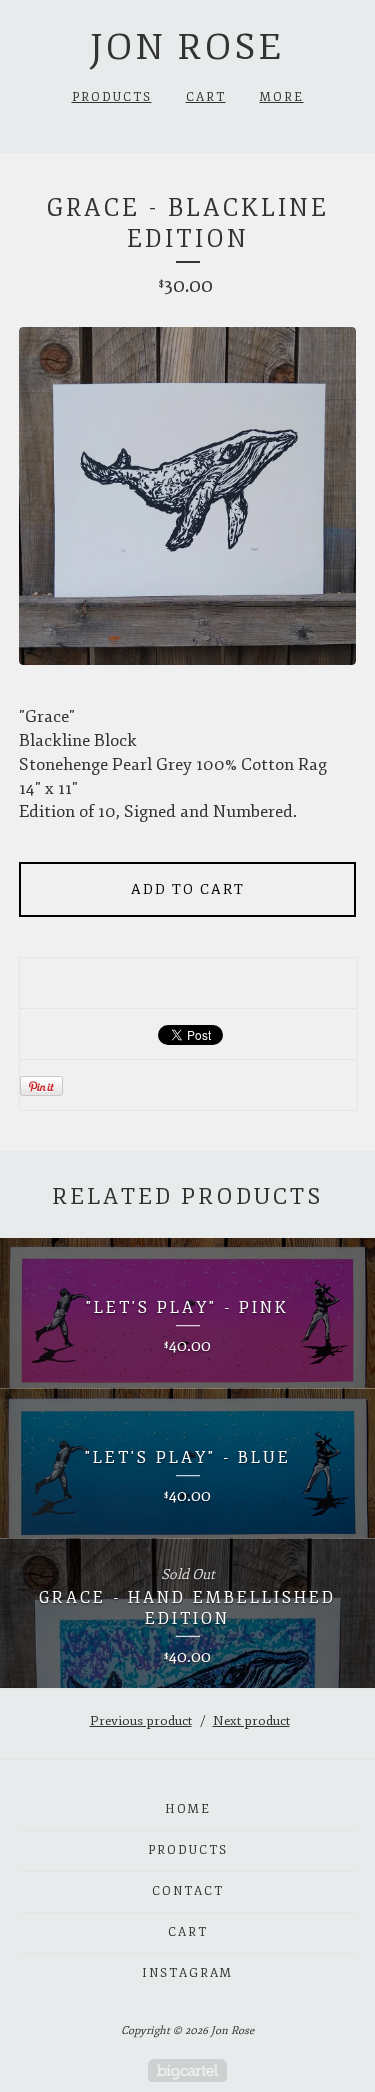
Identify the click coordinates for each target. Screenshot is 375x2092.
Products (112, 97)
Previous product (141, 1721)
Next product (251, 1721)
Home (188, 1809)
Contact (188, 1891)
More (282, 97)
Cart (206, 97)
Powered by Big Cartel (187, 2070)
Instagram (187, 1973)
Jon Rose (187, 47)
